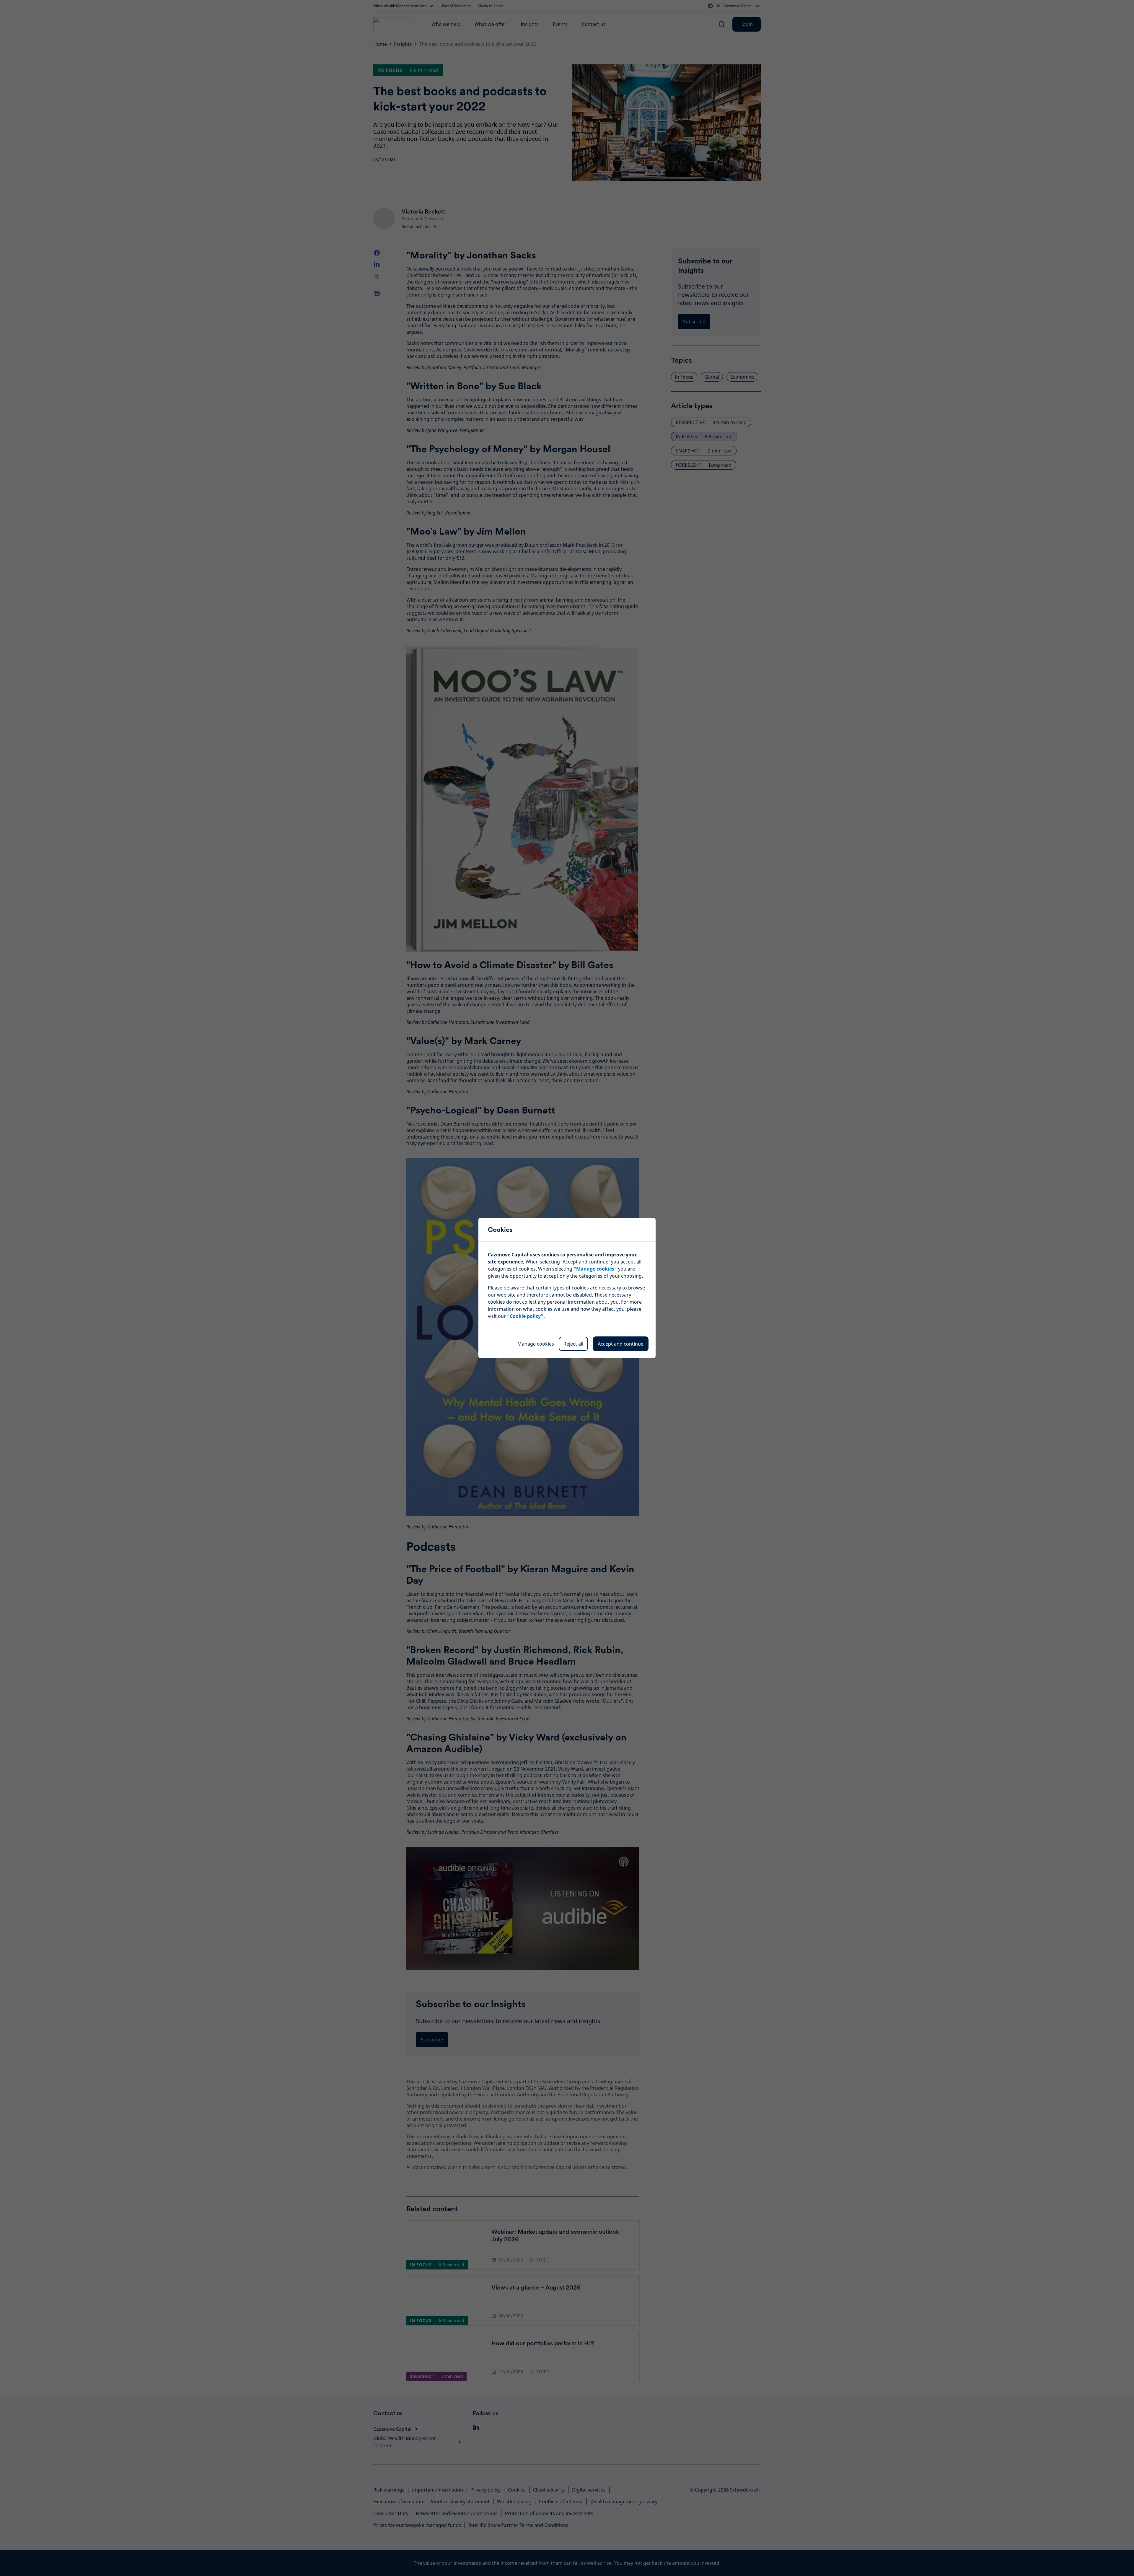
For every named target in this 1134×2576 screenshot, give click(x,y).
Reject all (573, 1344)
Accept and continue (621, 1344)
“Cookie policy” (525, 1316)
